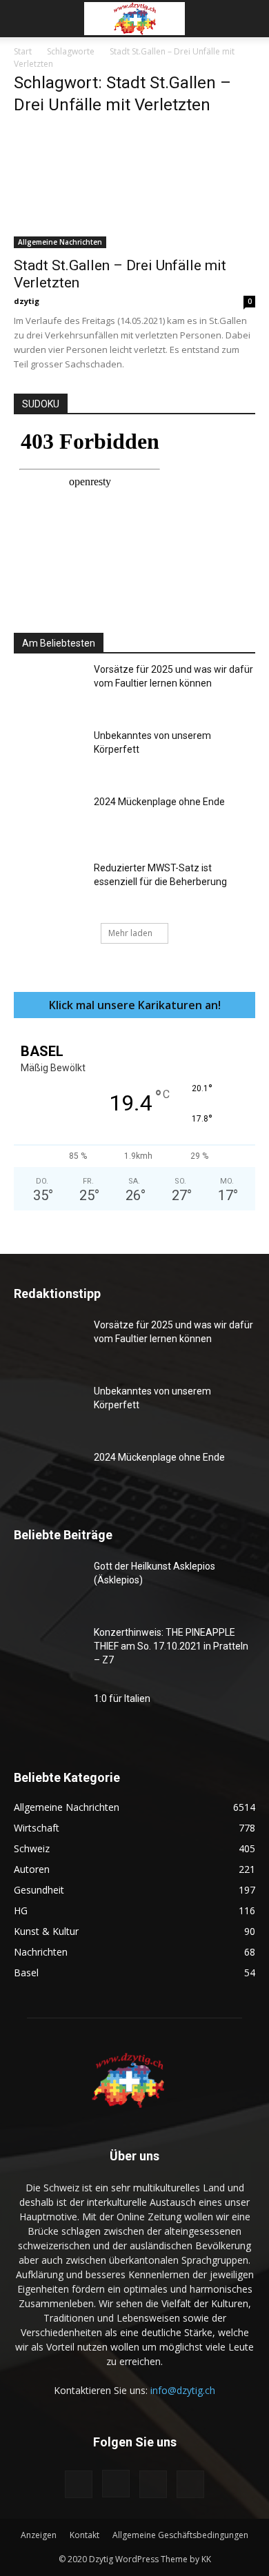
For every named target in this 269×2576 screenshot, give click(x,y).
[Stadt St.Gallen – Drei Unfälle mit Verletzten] (134, 189)
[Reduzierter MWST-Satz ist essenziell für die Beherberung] (48, 885)
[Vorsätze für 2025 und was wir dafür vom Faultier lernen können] (48, 687)
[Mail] (153, 2484)
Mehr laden (130, 933)
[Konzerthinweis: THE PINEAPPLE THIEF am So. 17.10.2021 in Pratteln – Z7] (48, 1650)
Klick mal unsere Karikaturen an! (135, 1005)
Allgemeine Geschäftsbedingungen (180, 2535)
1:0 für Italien (122, 1698)
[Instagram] (116, 2484)
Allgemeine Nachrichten (60, 242)
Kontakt (84, 2535)
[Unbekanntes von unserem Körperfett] (48, 753)
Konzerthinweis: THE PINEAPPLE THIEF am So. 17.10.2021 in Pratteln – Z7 (171, 1646)
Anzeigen (39, 2535)
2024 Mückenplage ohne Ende (159, 802)
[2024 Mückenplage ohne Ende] (48, 819)
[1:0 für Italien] (48, 1716)
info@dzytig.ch (183, 2390)
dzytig (27, 301)
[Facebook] (79, 2484)
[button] (23, 19)
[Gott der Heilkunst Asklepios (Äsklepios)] (48, 1583)
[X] (190, 2484)
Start (23, 51)
